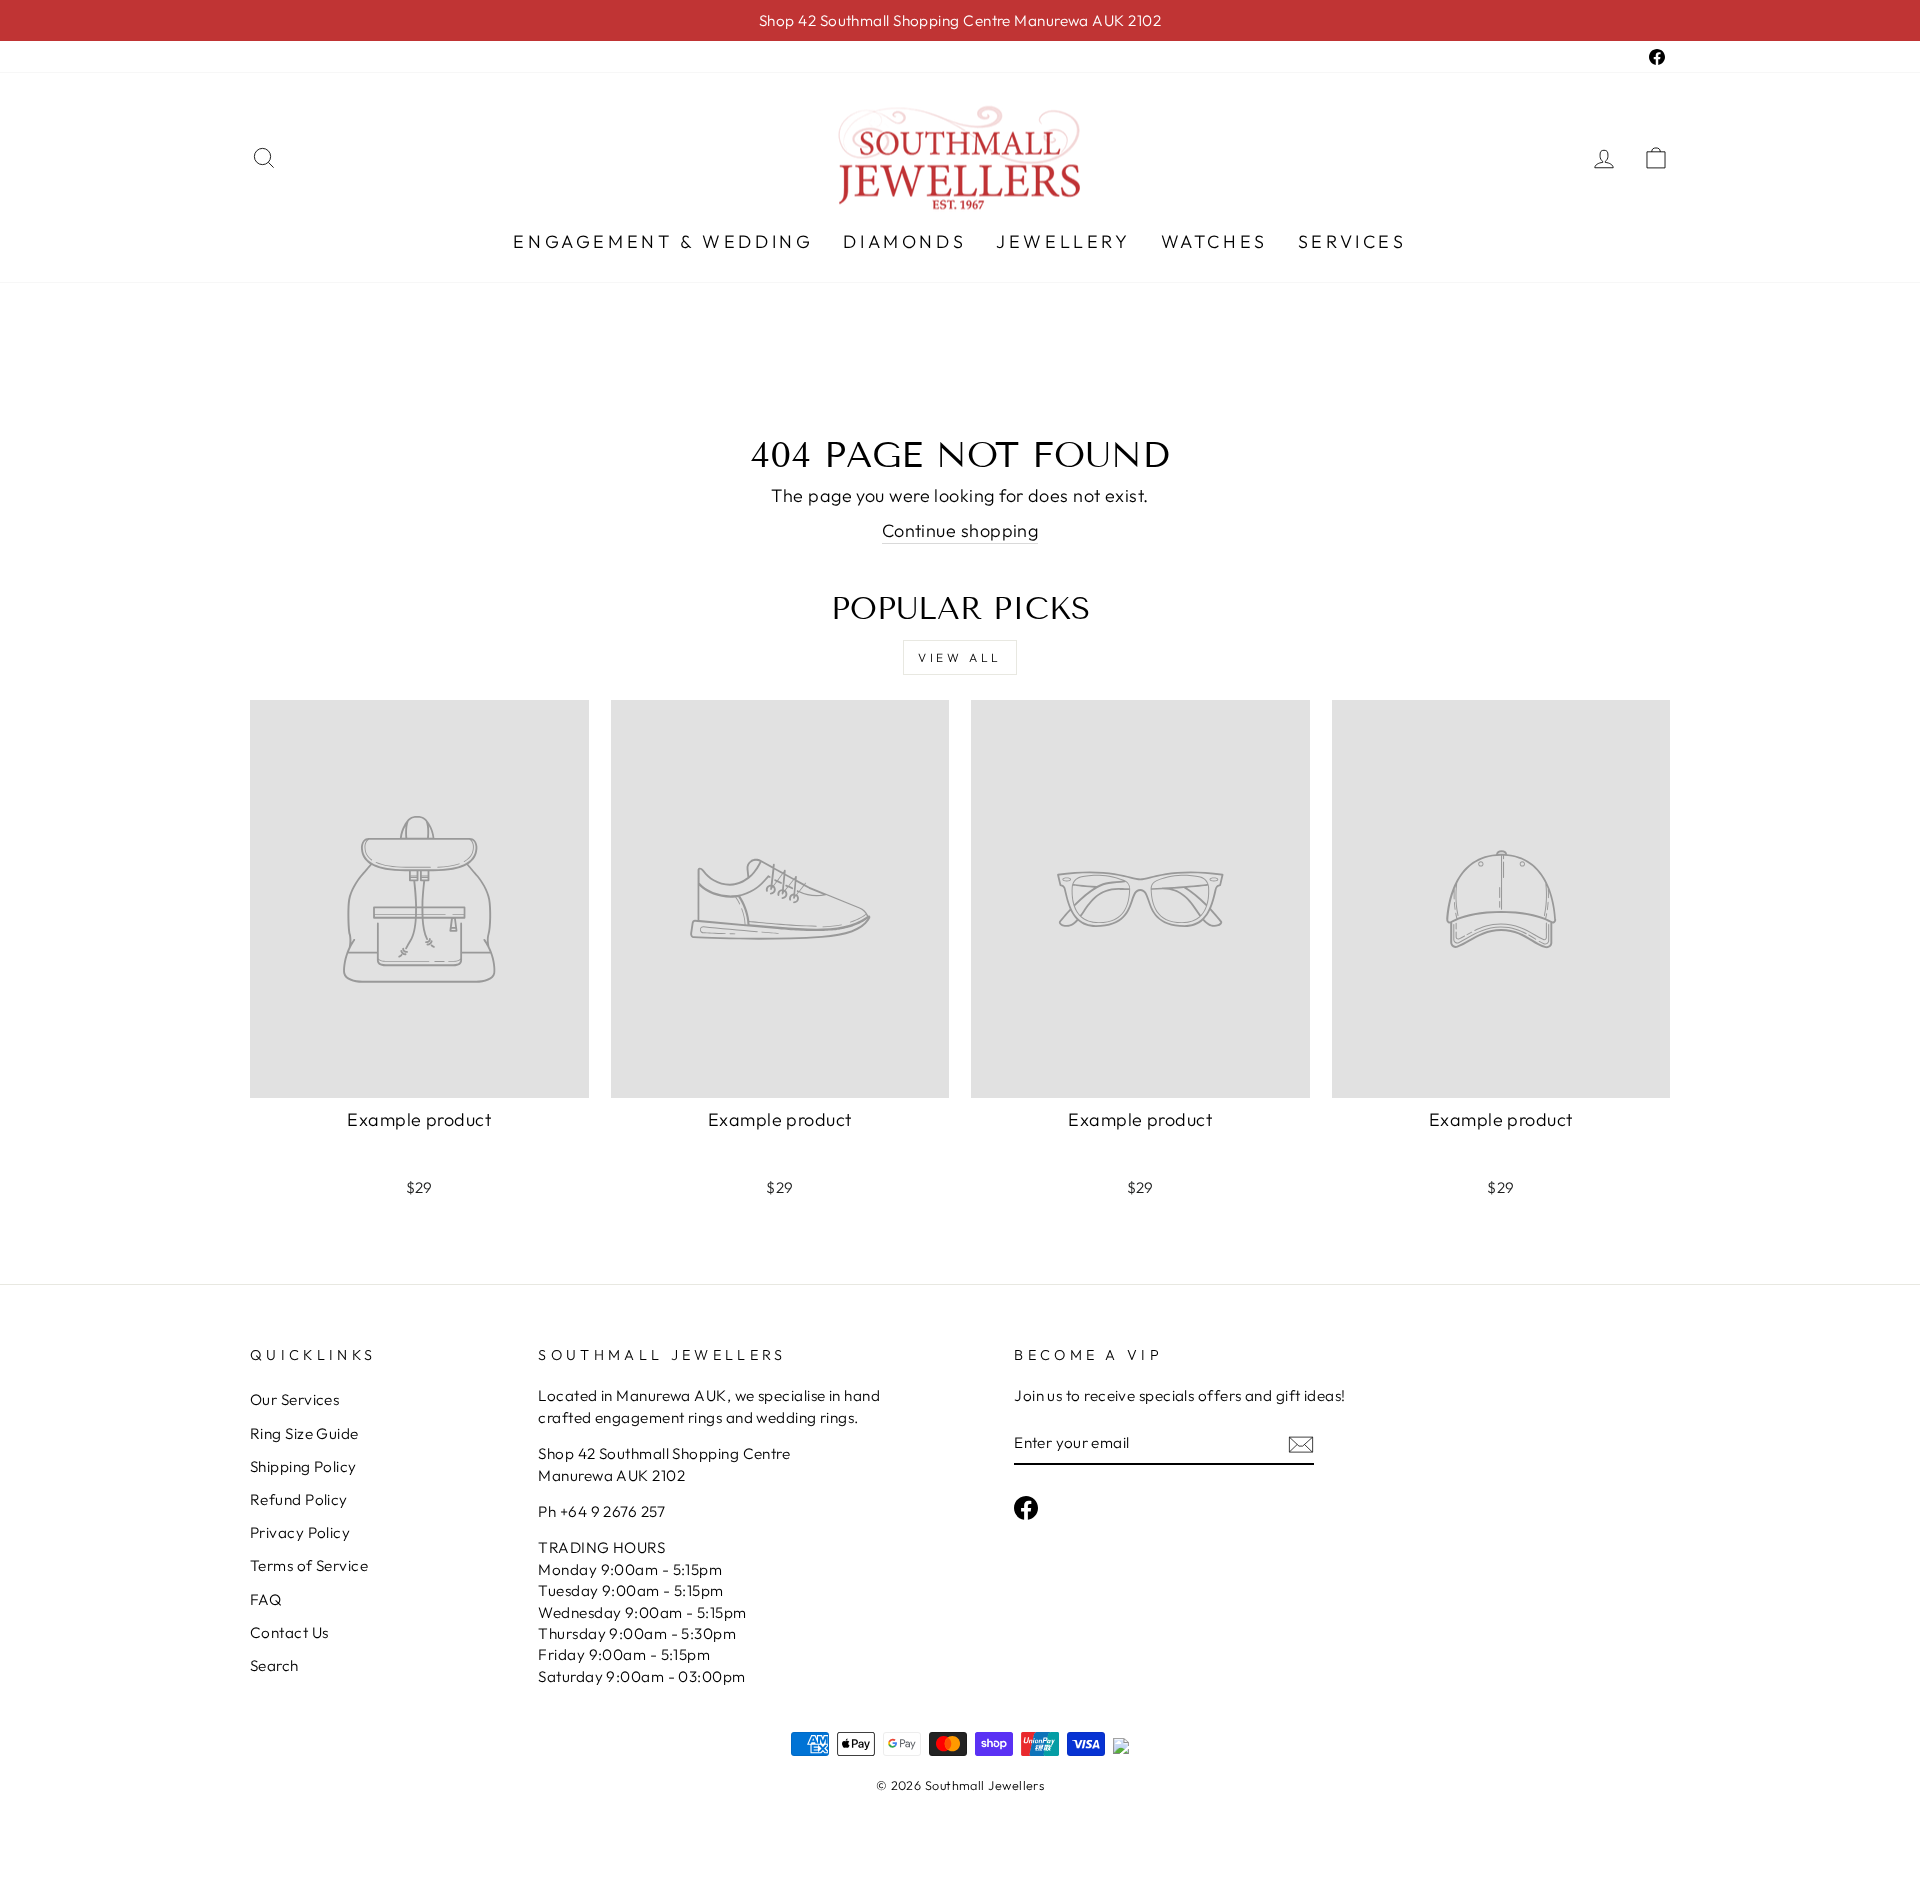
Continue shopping (960, 530)
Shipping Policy (303, 1466)
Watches (1214, 241)
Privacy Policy (300, 1532)
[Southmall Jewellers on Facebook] (1026, 1507)
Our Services (294, 1399)
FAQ (265, 1599)
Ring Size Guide (304, 1433)
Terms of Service (309, 1565)
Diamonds (904, 241)
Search (274, 1665)
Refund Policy (299, 1499)
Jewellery (1063, 241)
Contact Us (289, 1632)
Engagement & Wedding (663, 241)
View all (960, 657)
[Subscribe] (1301, 1443)
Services (1352, 241)
